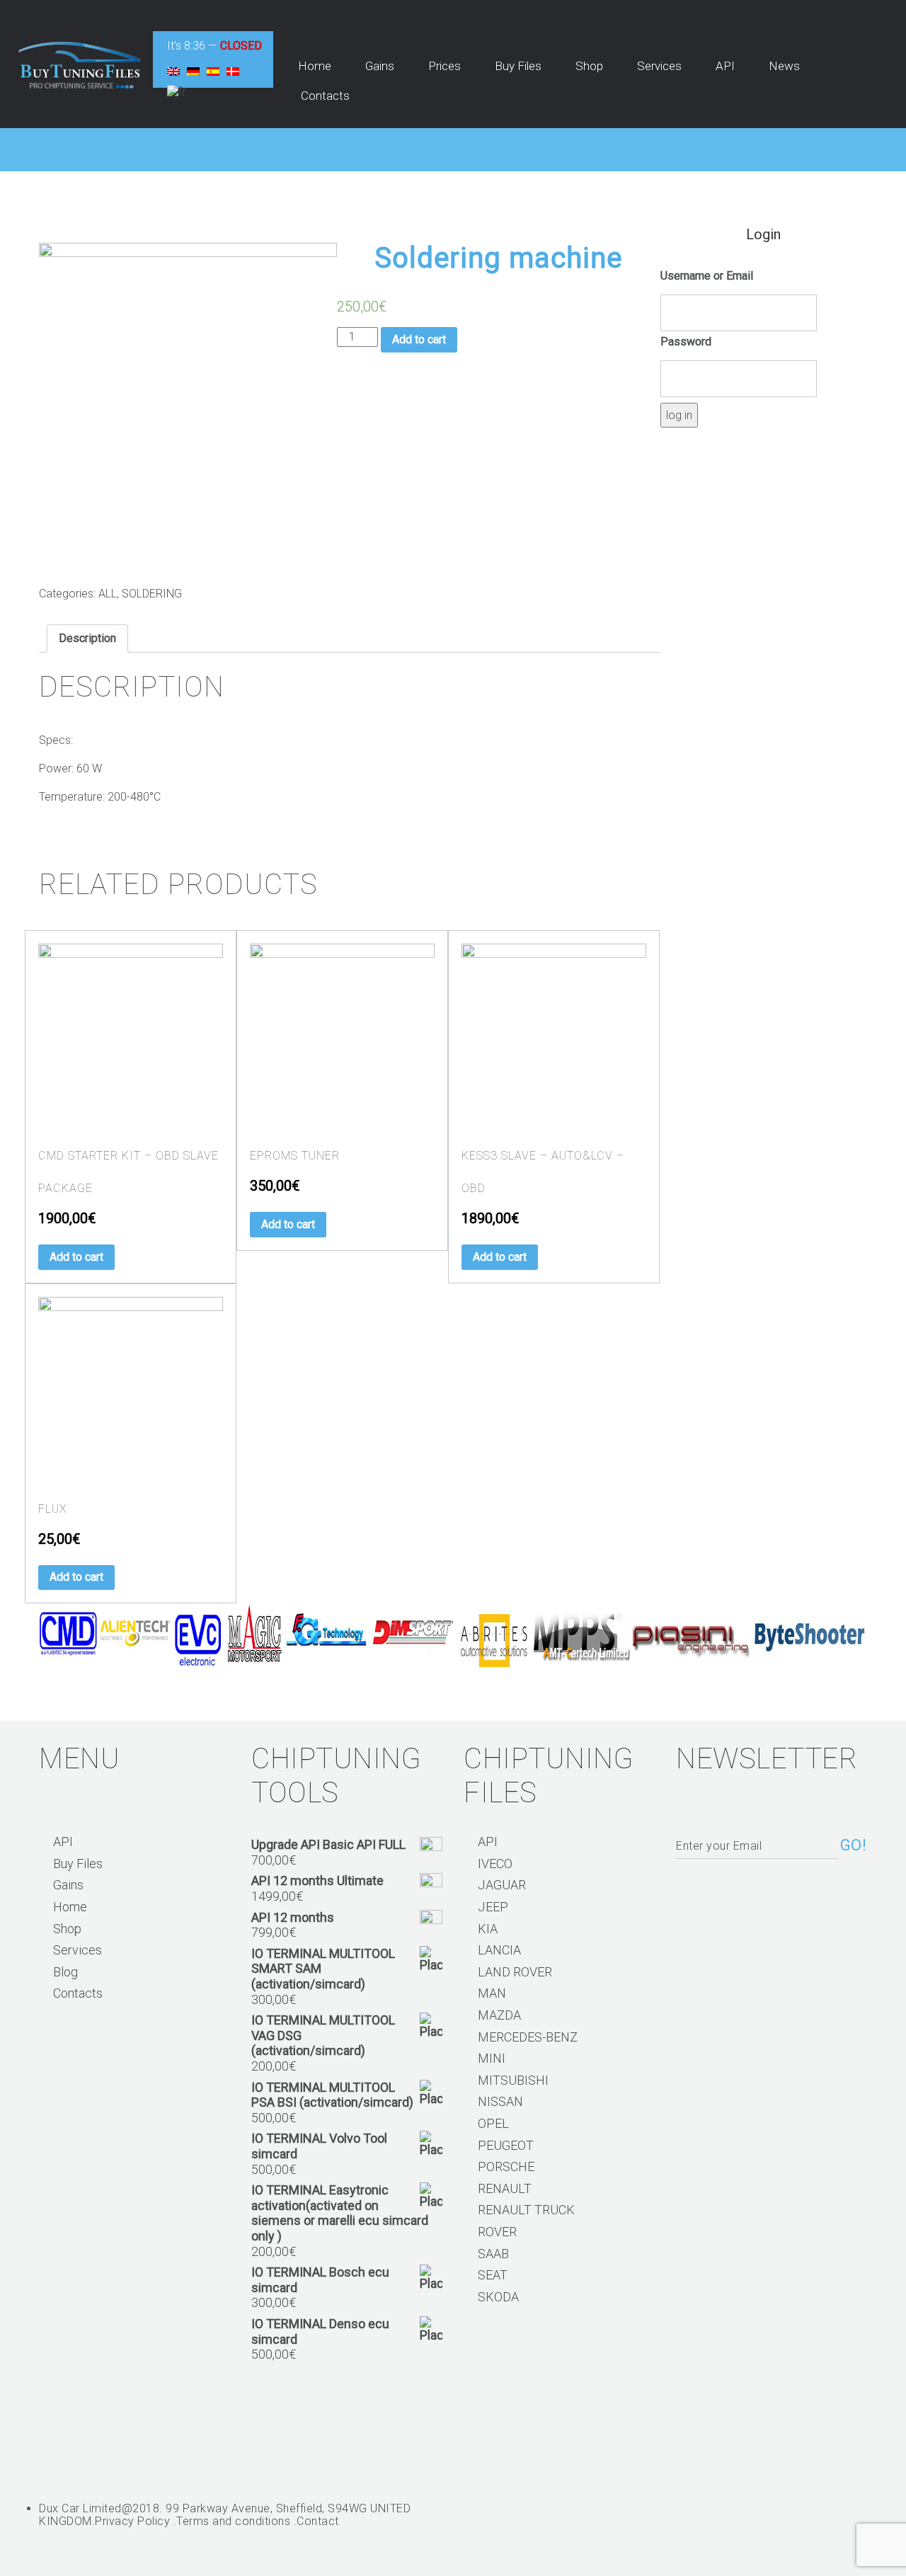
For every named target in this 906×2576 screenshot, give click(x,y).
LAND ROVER (515, 1972)
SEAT (493, 2275)
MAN (492, 1993)
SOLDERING (152, 594)
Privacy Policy (132, 2521)
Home (70, 1907)
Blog (65, 1972)
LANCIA (499, 1950)
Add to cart (419, 339)
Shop (67, 1929)
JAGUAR (502, 1885)
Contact (318, 2521)
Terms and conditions (233, 2521)
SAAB (493, 2254)
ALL (108, 594)
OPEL (493, 2123)
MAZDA (499, 2015)
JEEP (493, 1907)
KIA (488, 1929)
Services (78, 1950)
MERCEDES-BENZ (528, 2037)
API (63, 1842)
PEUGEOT (506, 2145)
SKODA (498, 2297)
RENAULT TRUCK (526, 2210)
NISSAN (500, 2101)
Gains (68, 1885)
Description (87, 638)
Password (686, 342)
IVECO (495, 1864)
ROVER (497, 2232)
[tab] (87, 639)
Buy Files (78, 1864)
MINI (492, 2058)
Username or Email (707, 276)
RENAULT (505, 2188)
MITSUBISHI (513, 2080)
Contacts (78, 1993)
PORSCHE (506, 2166)
